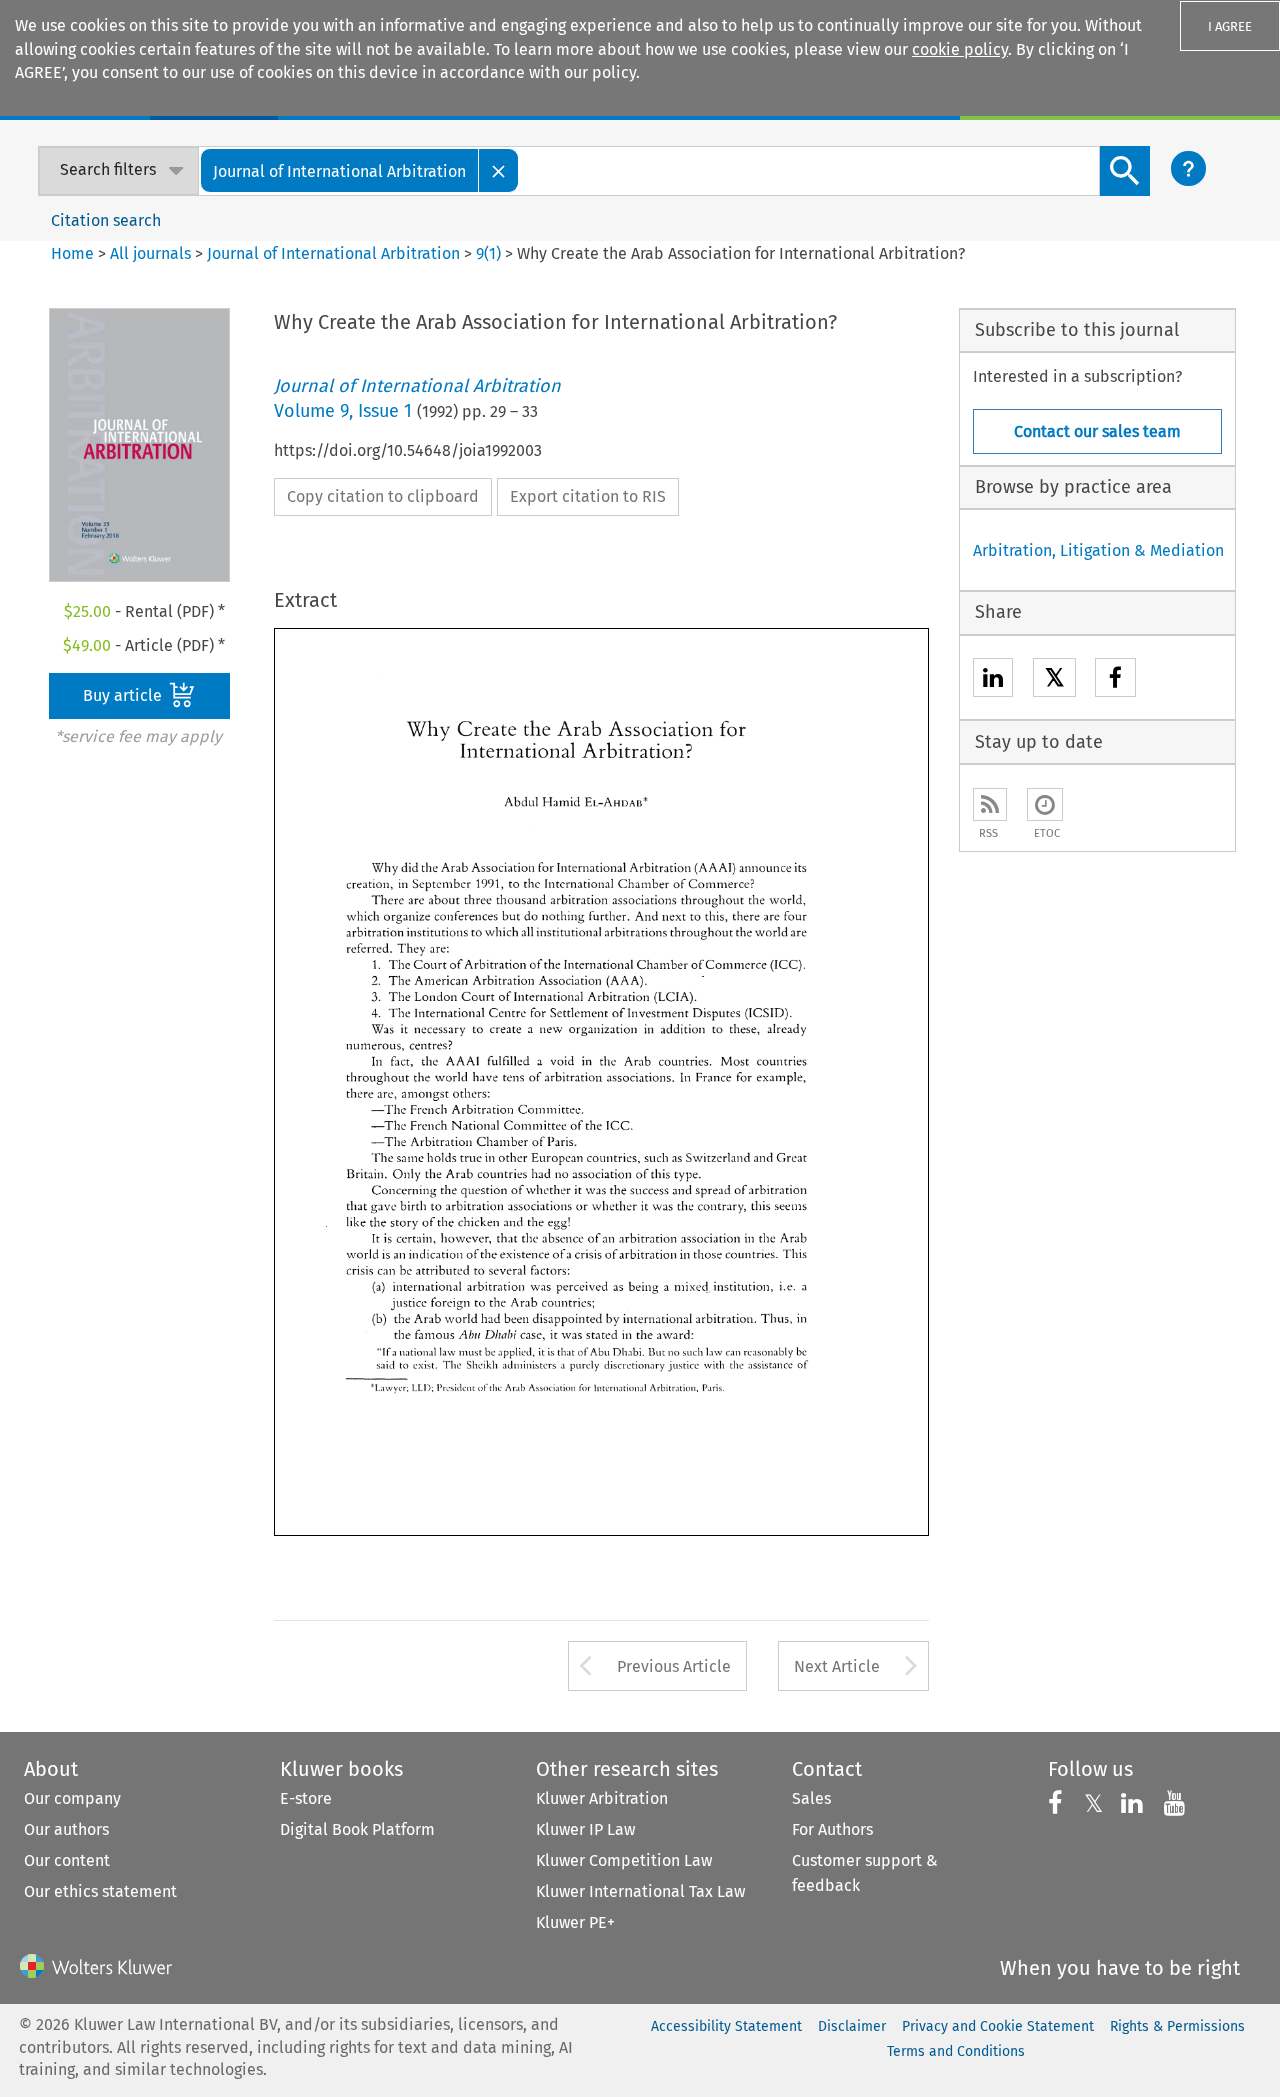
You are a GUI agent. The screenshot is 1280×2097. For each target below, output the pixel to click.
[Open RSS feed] (990, 804)
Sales (811, 1798)
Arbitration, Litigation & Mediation (1098, 550)
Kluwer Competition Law (624, 1860)
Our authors (66, 1829)
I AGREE (1230, 26)
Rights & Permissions (1177, 2026)
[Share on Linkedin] (993, 680)
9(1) (488, 253)
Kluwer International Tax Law (640, 1891)
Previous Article (674, 1666)
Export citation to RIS (588, 496)
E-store (306, 1798)
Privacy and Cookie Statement (998, 2026)
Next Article (837, 1666)
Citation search (106, 220)
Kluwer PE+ (575, 1922)
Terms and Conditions (956, 2051)
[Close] (499, 170)
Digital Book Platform (357, 1829)
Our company (72, 1798)
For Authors (832, 1829)
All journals (152, 253)
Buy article (124, 695)
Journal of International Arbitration (333, 253)
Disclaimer (852, 2026)
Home (72, 253)
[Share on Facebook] (1115, 680)
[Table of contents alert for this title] (1045, 804)
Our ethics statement (100, 1891)
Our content (67, 1860)
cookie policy (960, 49)
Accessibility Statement (726, 2026)
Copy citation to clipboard (383, 496)
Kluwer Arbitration (602, 1798)
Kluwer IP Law (585, 1829)
